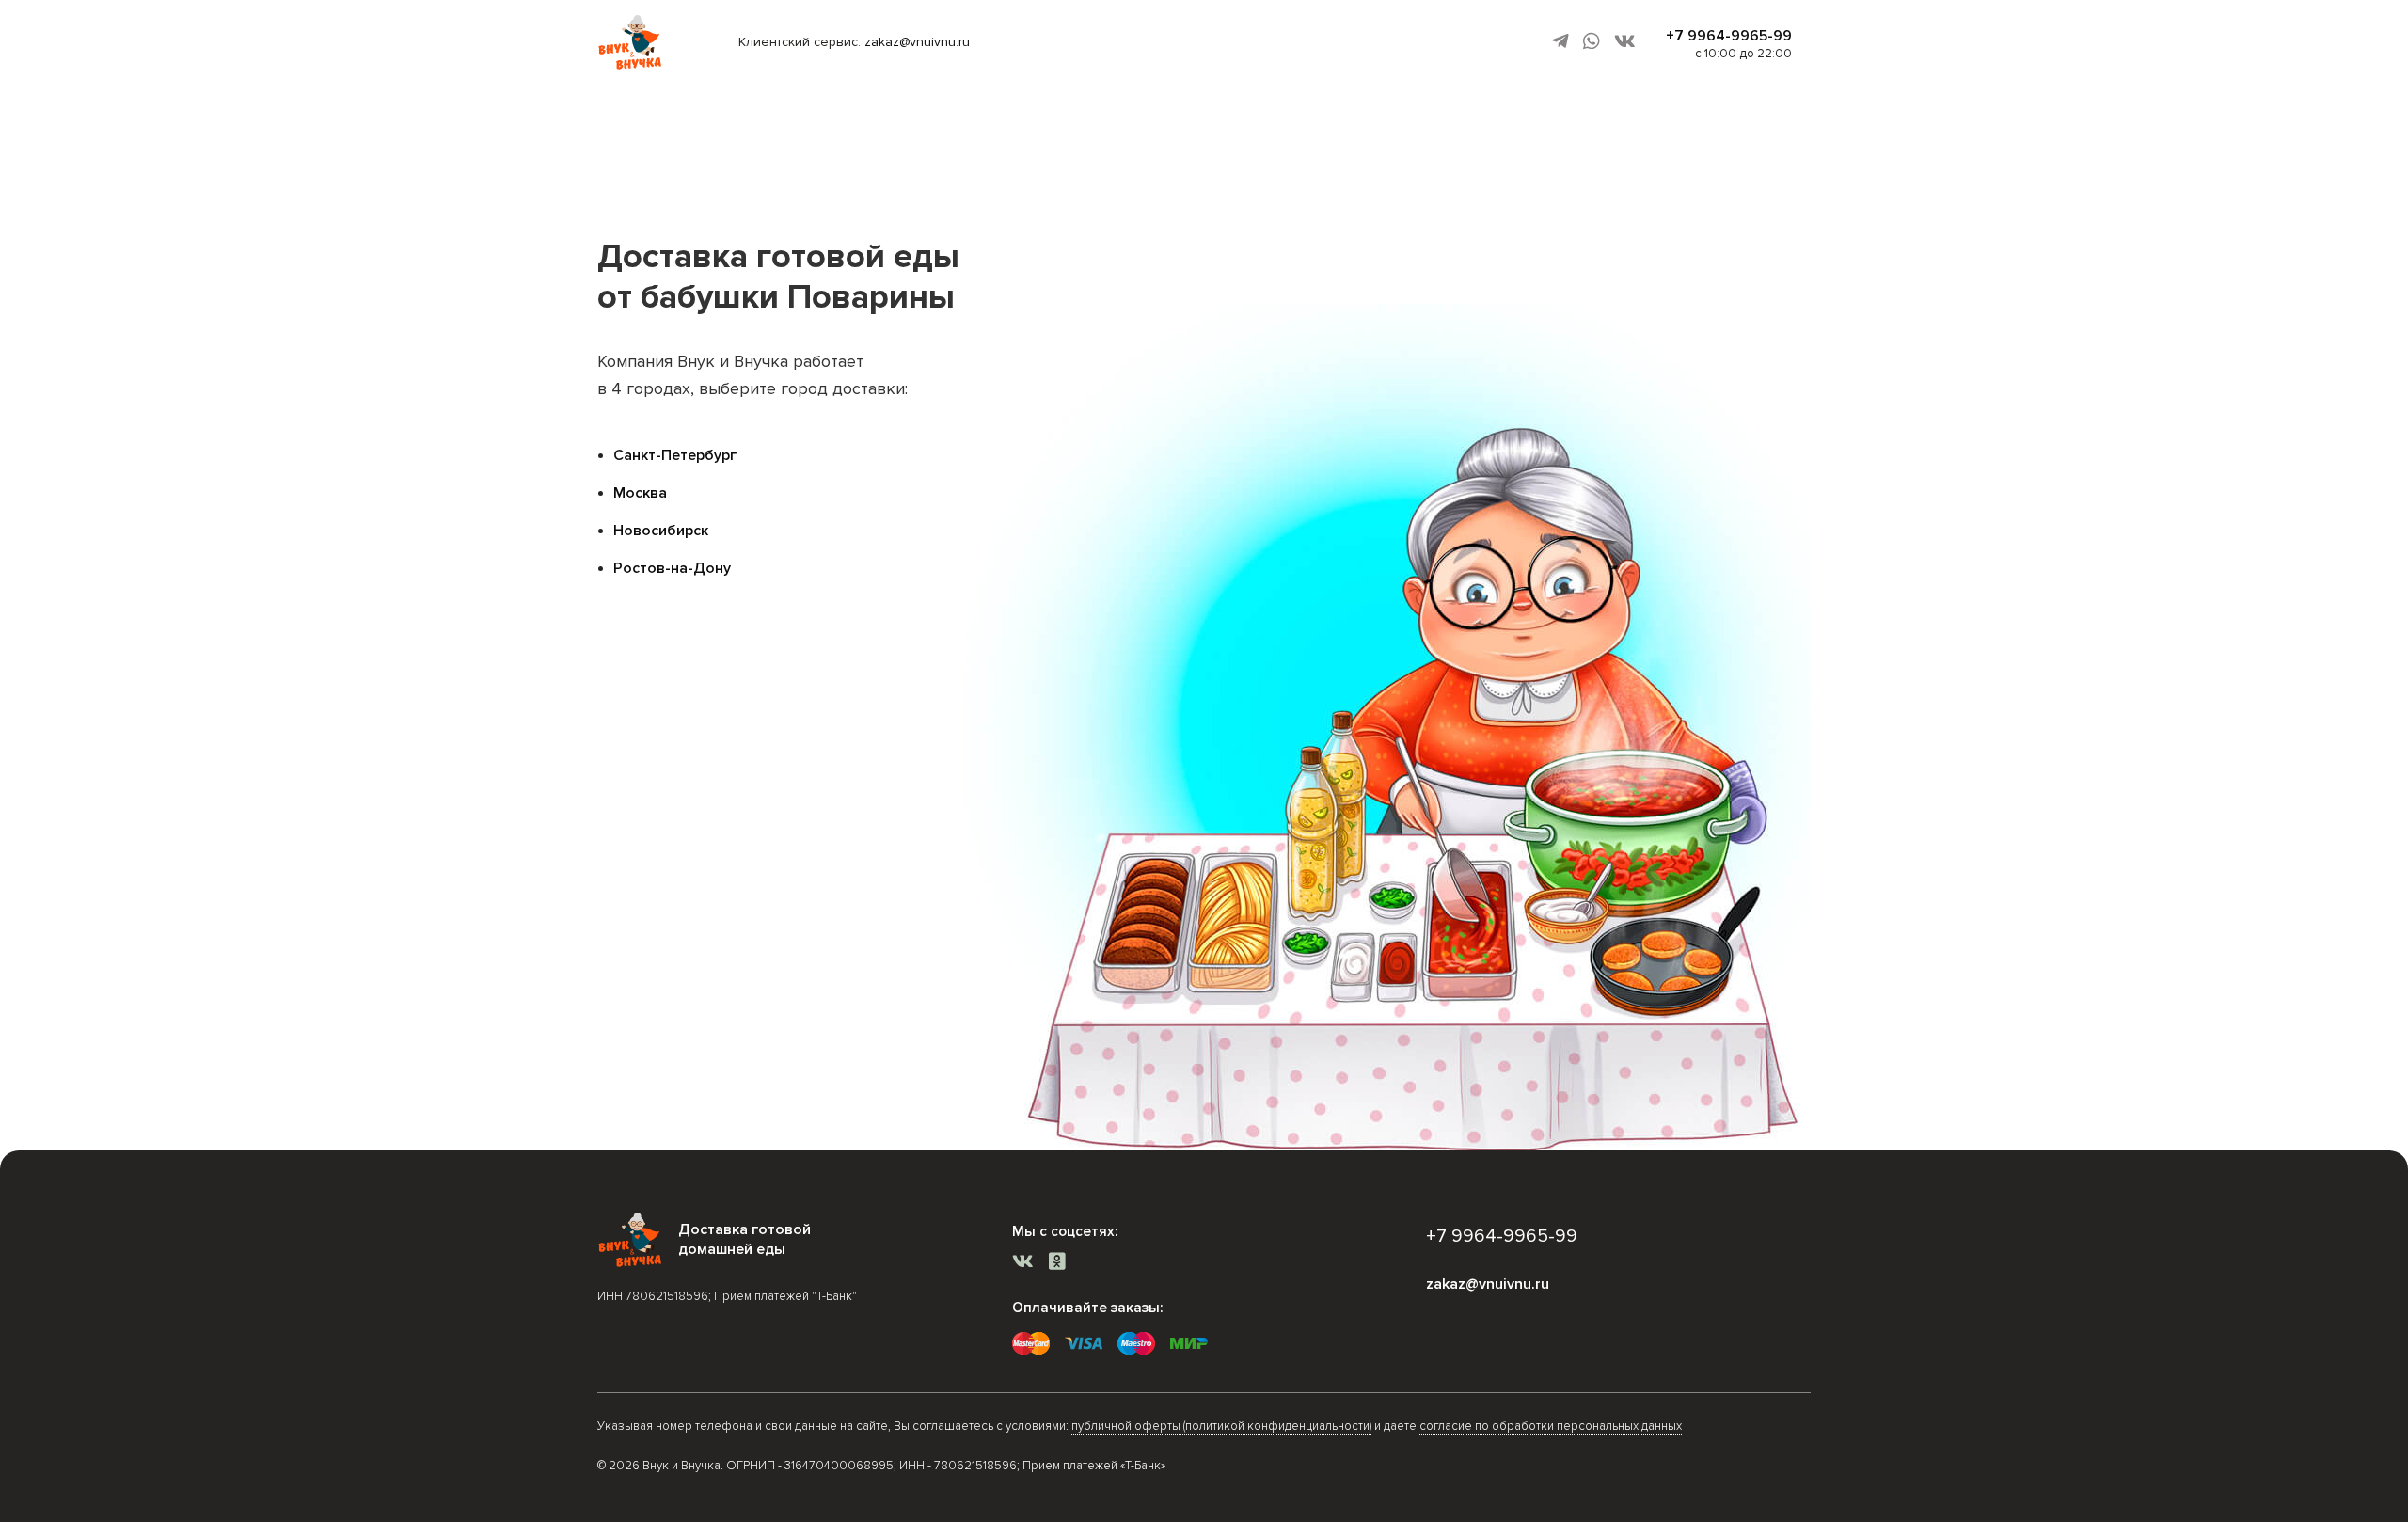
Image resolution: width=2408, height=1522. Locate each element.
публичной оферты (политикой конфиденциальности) (1221, 1426)
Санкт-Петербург (675, 455)
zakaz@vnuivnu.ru (917, 42)
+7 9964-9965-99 (1729, 36)
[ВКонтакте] (1625, 42)
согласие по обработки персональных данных (1551, 1426)
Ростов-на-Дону (672, 568)
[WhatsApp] (1592, 42)
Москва (640, 493)
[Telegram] (1560, 42)
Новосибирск (661, 531)
